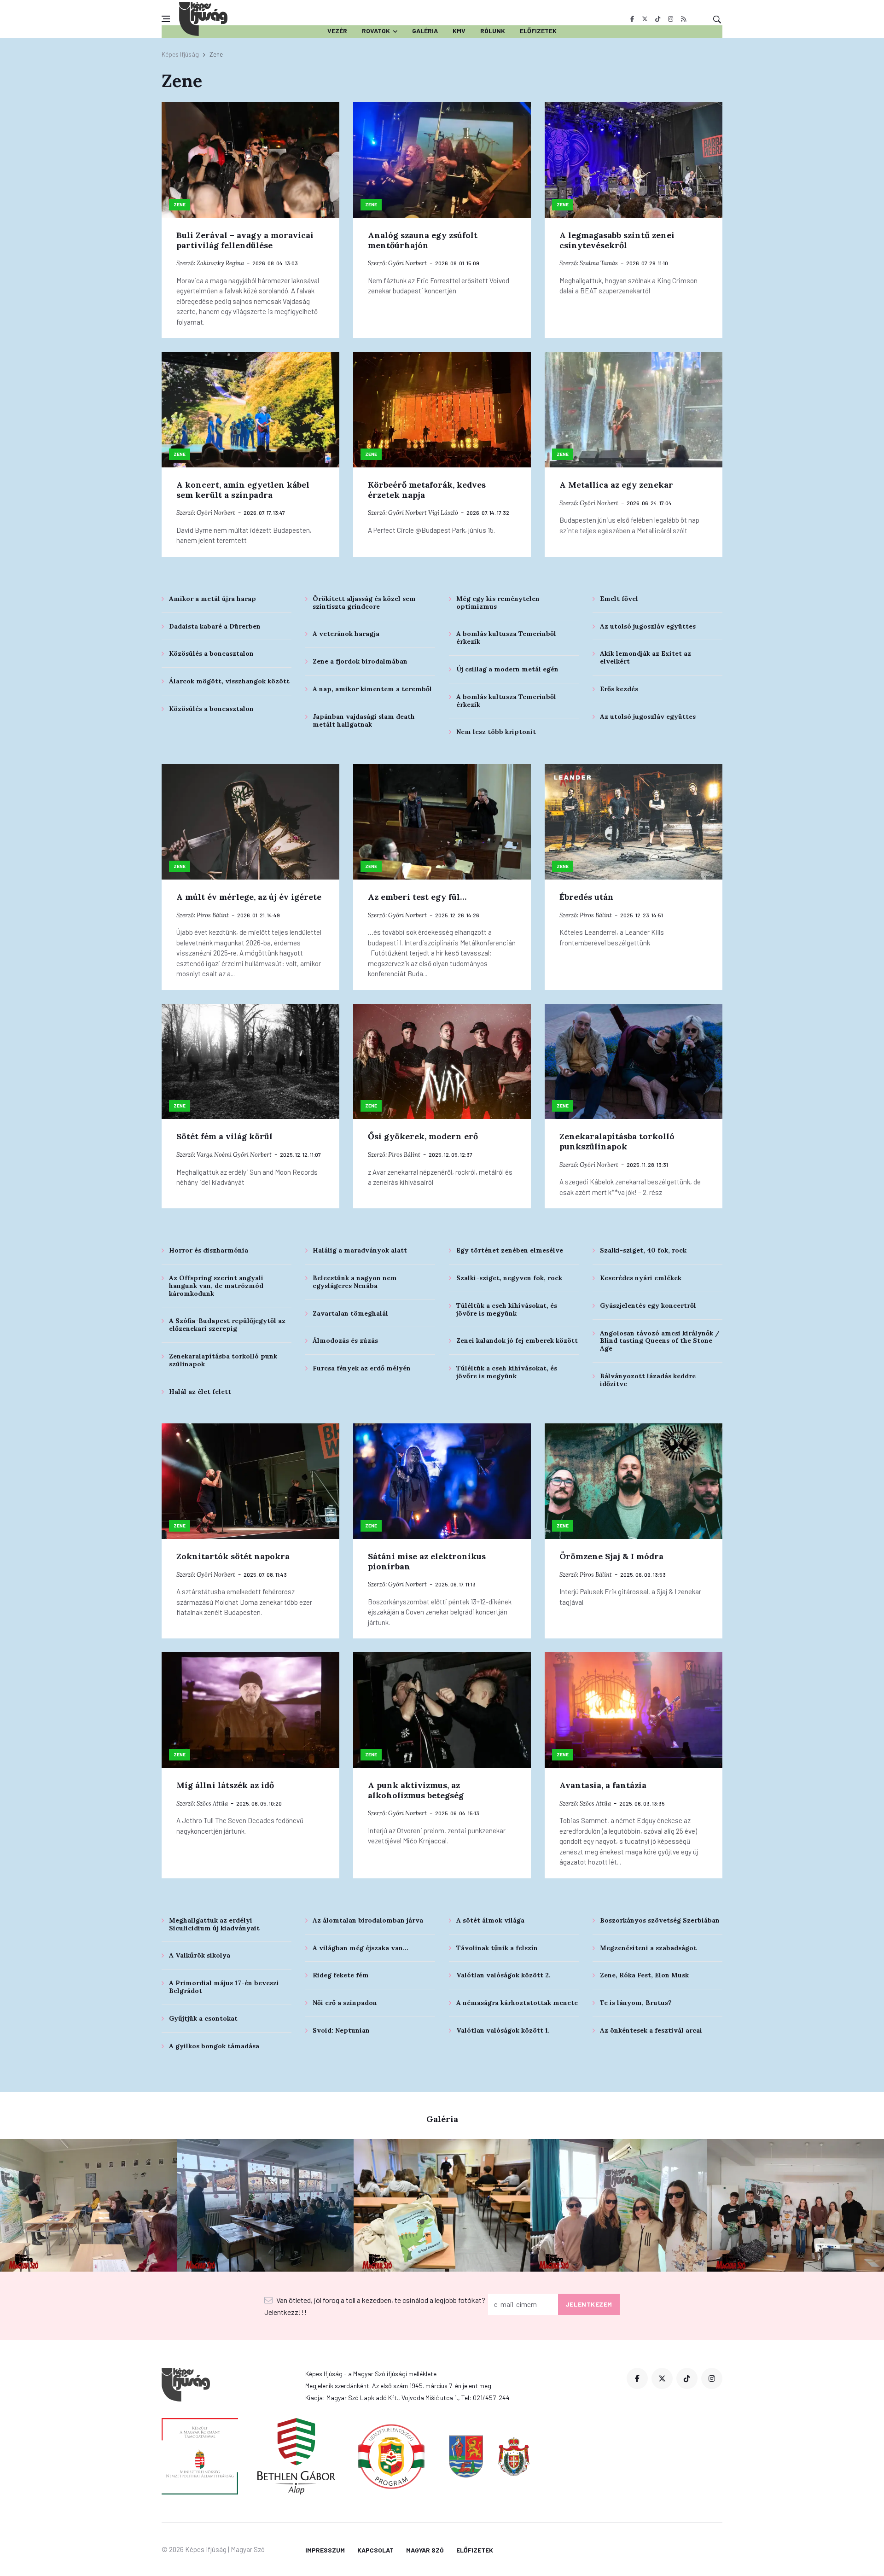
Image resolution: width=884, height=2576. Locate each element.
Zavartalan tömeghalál (350, 1313)
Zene (180, 204)
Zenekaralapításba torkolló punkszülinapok (617, 1141)
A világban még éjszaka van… (361, 1948)
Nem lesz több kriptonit (496, 732)
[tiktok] (658, 19)
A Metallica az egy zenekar (616, 485)
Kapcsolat (375, 2550)
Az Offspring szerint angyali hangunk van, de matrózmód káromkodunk (216, 1286)
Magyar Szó (425, 2550)
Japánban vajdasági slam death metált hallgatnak (364, 720)
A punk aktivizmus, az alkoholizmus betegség (416, 1790)
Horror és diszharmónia (209, 1250)
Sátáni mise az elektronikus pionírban (427, 1561)
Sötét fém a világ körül (224, 1136)
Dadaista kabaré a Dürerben (215, 626)
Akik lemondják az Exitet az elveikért (646, 657)
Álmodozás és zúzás (345, 1340)
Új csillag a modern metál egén (507, 669)
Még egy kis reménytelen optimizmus (498, 603)
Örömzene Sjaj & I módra (611, 1556)
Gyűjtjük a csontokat (203, 2018)
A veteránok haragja (346, 634)
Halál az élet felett (200, 1392)
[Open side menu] (166, 19)
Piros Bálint (213, 915)
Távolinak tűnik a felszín (497, 1948)
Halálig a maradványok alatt (360, 1250)
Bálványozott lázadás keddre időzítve (648, 1380)
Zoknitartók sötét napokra (233, 1556)
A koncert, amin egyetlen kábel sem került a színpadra (243, 490)
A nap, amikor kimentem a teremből (372, 689)
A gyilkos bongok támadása (214, 2046)
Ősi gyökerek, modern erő (423, 1136)
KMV (459, 31)
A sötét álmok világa (490, 1920)
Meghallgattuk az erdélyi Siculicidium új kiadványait (214, 1924)
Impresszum (325, 2550)
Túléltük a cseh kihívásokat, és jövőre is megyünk (507, 1309)
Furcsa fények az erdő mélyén (362, 1368)
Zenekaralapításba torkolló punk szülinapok (223, 1360)
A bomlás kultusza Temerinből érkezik (506, 638)
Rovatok (376, 31)
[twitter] (645, 19)
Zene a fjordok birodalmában (360, 661)
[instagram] (671, 19)
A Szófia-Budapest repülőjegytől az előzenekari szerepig (227, 1325)
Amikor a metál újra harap (212, 599)
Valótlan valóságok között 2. (503, 1975)
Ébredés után (587, 897)
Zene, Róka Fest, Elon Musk (644, 1975)
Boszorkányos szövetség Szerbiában (660, 1920)
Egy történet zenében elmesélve (510, 1250)
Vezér (337, 31)
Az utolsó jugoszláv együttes (648, 626)
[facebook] (632, 19)
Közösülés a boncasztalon (211, 653)
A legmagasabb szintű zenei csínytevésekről (617, 240)
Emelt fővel (619, 599)
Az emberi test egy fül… (417, 897)
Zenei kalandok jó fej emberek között (517, 1340)
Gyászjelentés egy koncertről (648, 1305)
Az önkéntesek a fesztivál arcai (651, 2030)
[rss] (683, 19)
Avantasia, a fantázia (603, 1785)
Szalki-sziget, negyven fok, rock (509, 1278)
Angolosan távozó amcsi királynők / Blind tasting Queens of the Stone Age (660, 1341)
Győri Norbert (407, 263)
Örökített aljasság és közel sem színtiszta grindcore (364, 603)
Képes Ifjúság (180, 54)
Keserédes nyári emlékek (641, 1278)
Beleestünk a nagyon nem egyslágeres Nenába (355, 1282)
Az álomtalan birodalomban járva (368, 1920)
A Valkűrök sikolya (200, 1955)
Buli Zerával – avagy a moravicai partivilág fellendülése (245, 240)
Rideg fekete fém (341, 1975)
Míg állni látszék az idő (225, 1785)
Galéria (425, 31)
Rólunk (493, 31)
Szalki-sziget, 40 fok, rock (643, 1250)
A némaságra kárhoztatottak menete (517, 2003)
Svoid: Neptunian (341, 2030)
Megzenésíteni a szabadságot (648, 1948)
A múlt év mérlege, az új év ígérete (249, 897)
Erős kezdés (619, 689)
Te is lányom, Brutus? (636, 2003)
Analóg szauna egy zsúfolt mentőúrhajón (423, 240)
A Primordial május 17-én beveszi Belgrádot (224, 1987)
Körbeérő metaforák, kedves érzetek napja (427, 490)
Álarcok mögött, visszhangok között (229, 681)
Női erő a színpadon (345, 2003)
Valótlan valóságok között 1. (503, 2030)
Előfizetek (538, 31)
